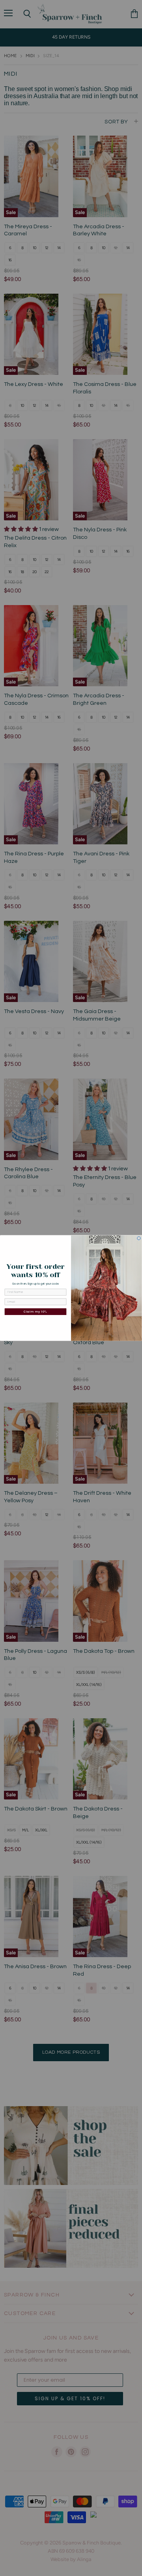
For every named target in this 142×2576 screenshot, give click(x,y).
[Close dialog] (139, 1238)
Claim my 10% (35, 1311)
